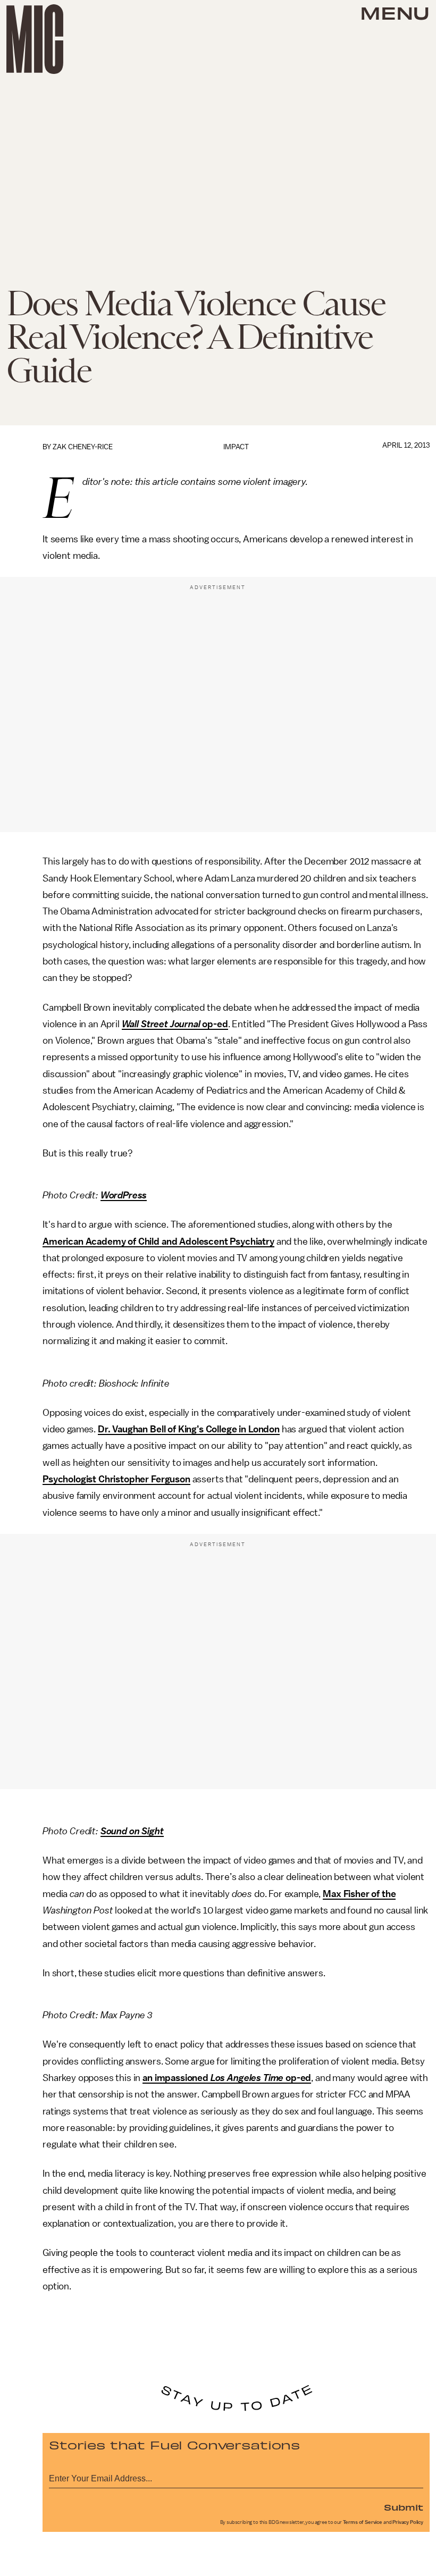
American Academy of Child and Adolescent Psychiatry (158, 1241)
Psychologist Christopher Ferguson (116, 1479)
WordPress (124, 1195)
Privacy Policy (408, 2522)
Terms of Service (363, 2522)
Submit (404, 2507)
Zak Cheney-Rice (83, 447)
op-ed (214, 1024)
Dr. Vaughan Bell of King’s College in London (189, 1429)
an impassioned (177, 2078)
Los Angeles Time (247, 2078)
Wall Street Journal (161, 1024)
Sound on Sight (132, 1831)
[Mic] (35, 39)
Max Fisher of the (359, 1894)
